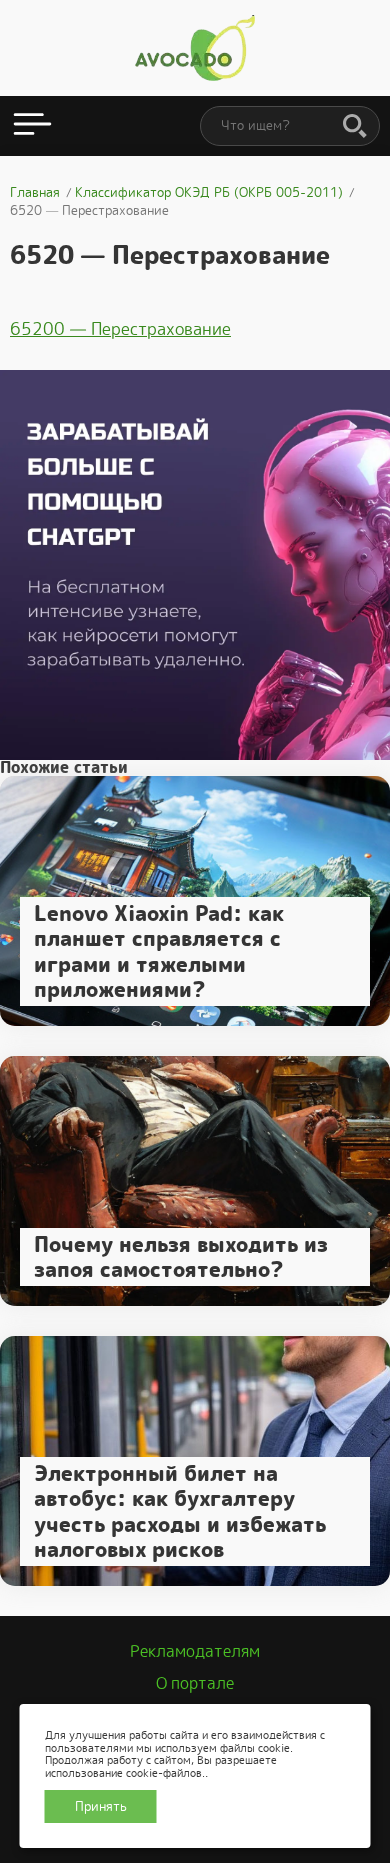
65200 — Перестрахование (120, 329)
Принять (101, 1806)
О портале (195, 1683)
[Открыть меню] (32, 126)
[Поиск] (355, 127)
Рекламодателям (195, 1651)
